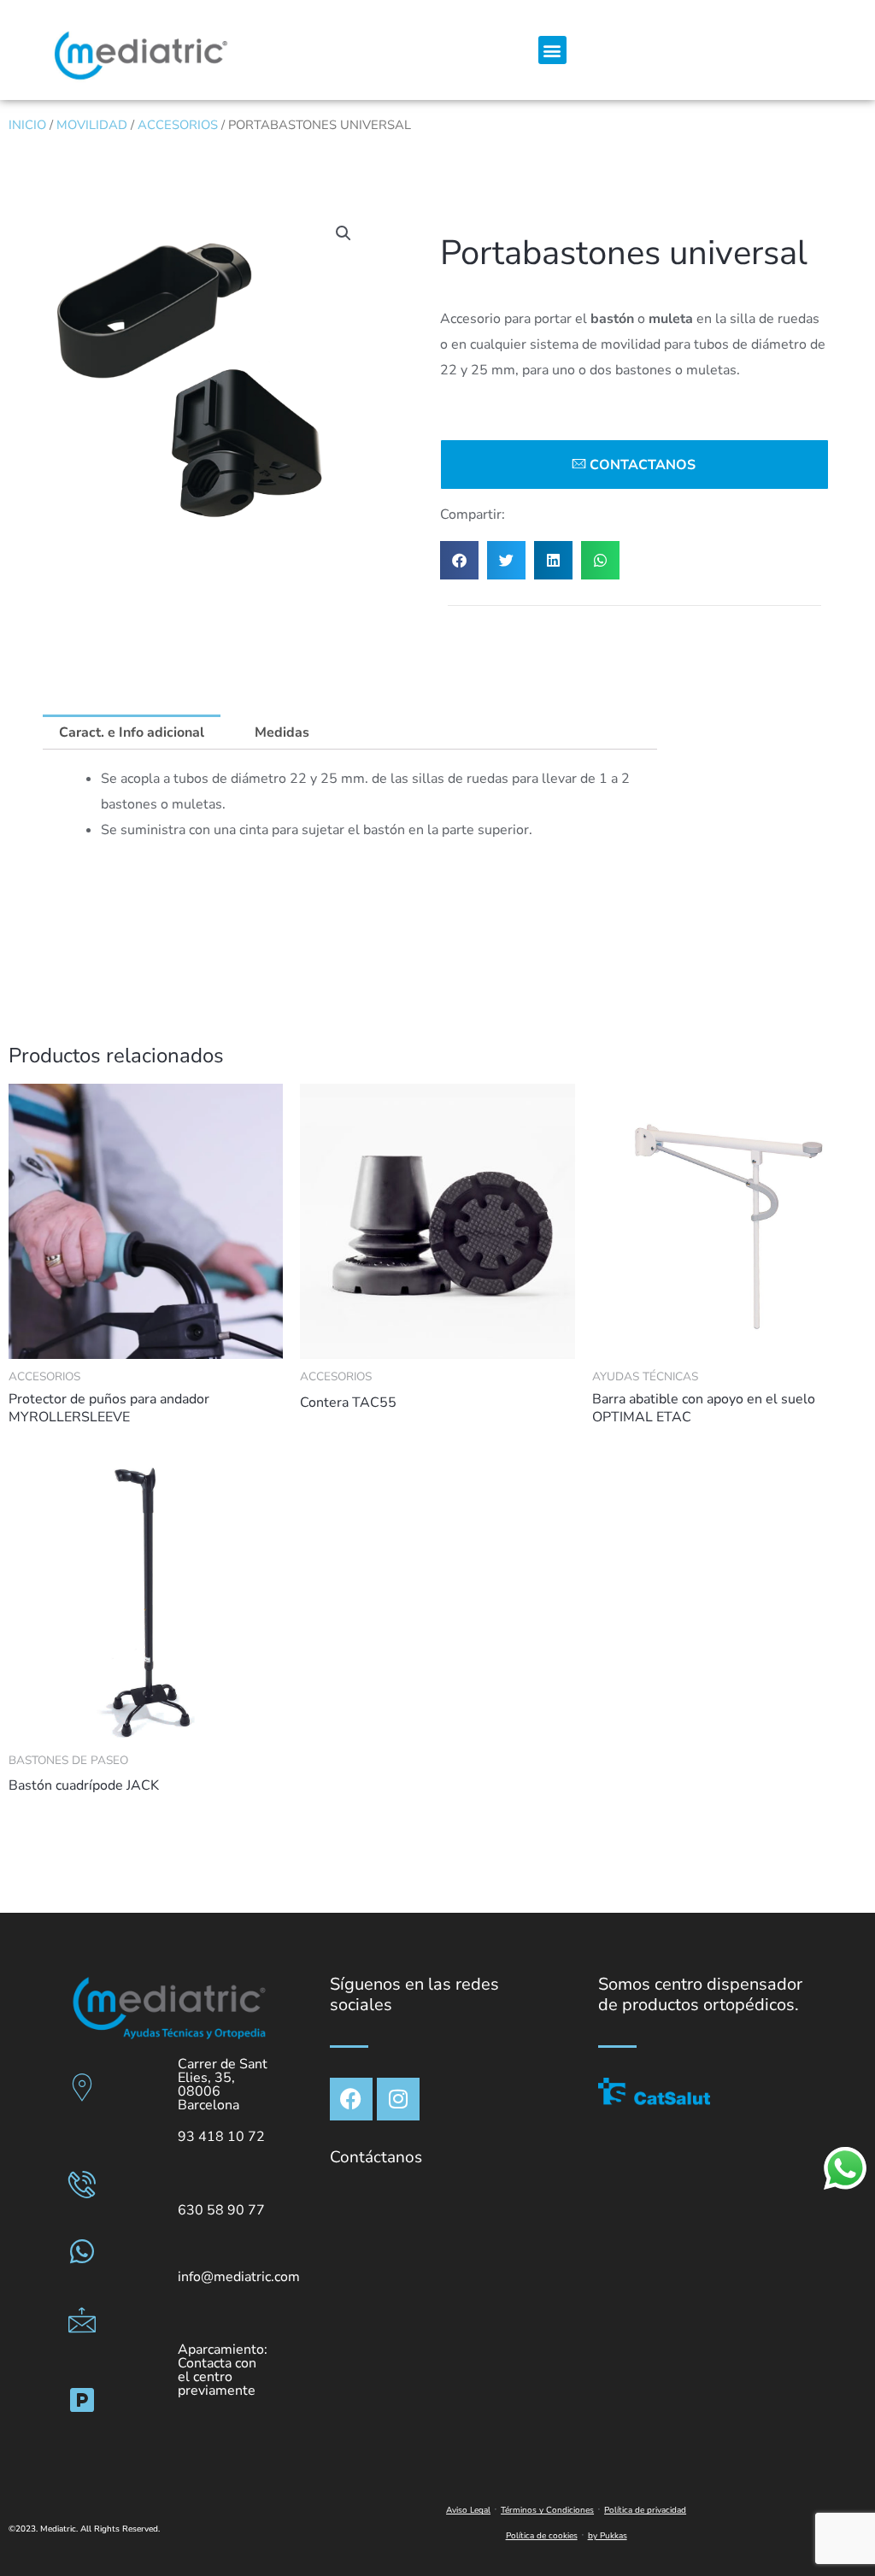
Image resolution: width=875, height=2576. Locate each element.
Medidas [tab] (282, 732)
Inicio (27, 125)
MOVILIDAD (92, 125)
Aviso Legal (468, 2510)
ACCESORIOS (178, 125)
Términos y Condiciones (547, 2510)
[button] (552, 50)
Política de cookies (542, 2536)
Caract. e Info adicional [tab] (132, 732)
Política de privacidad (645, 2510)
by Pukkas (608, 2536)
